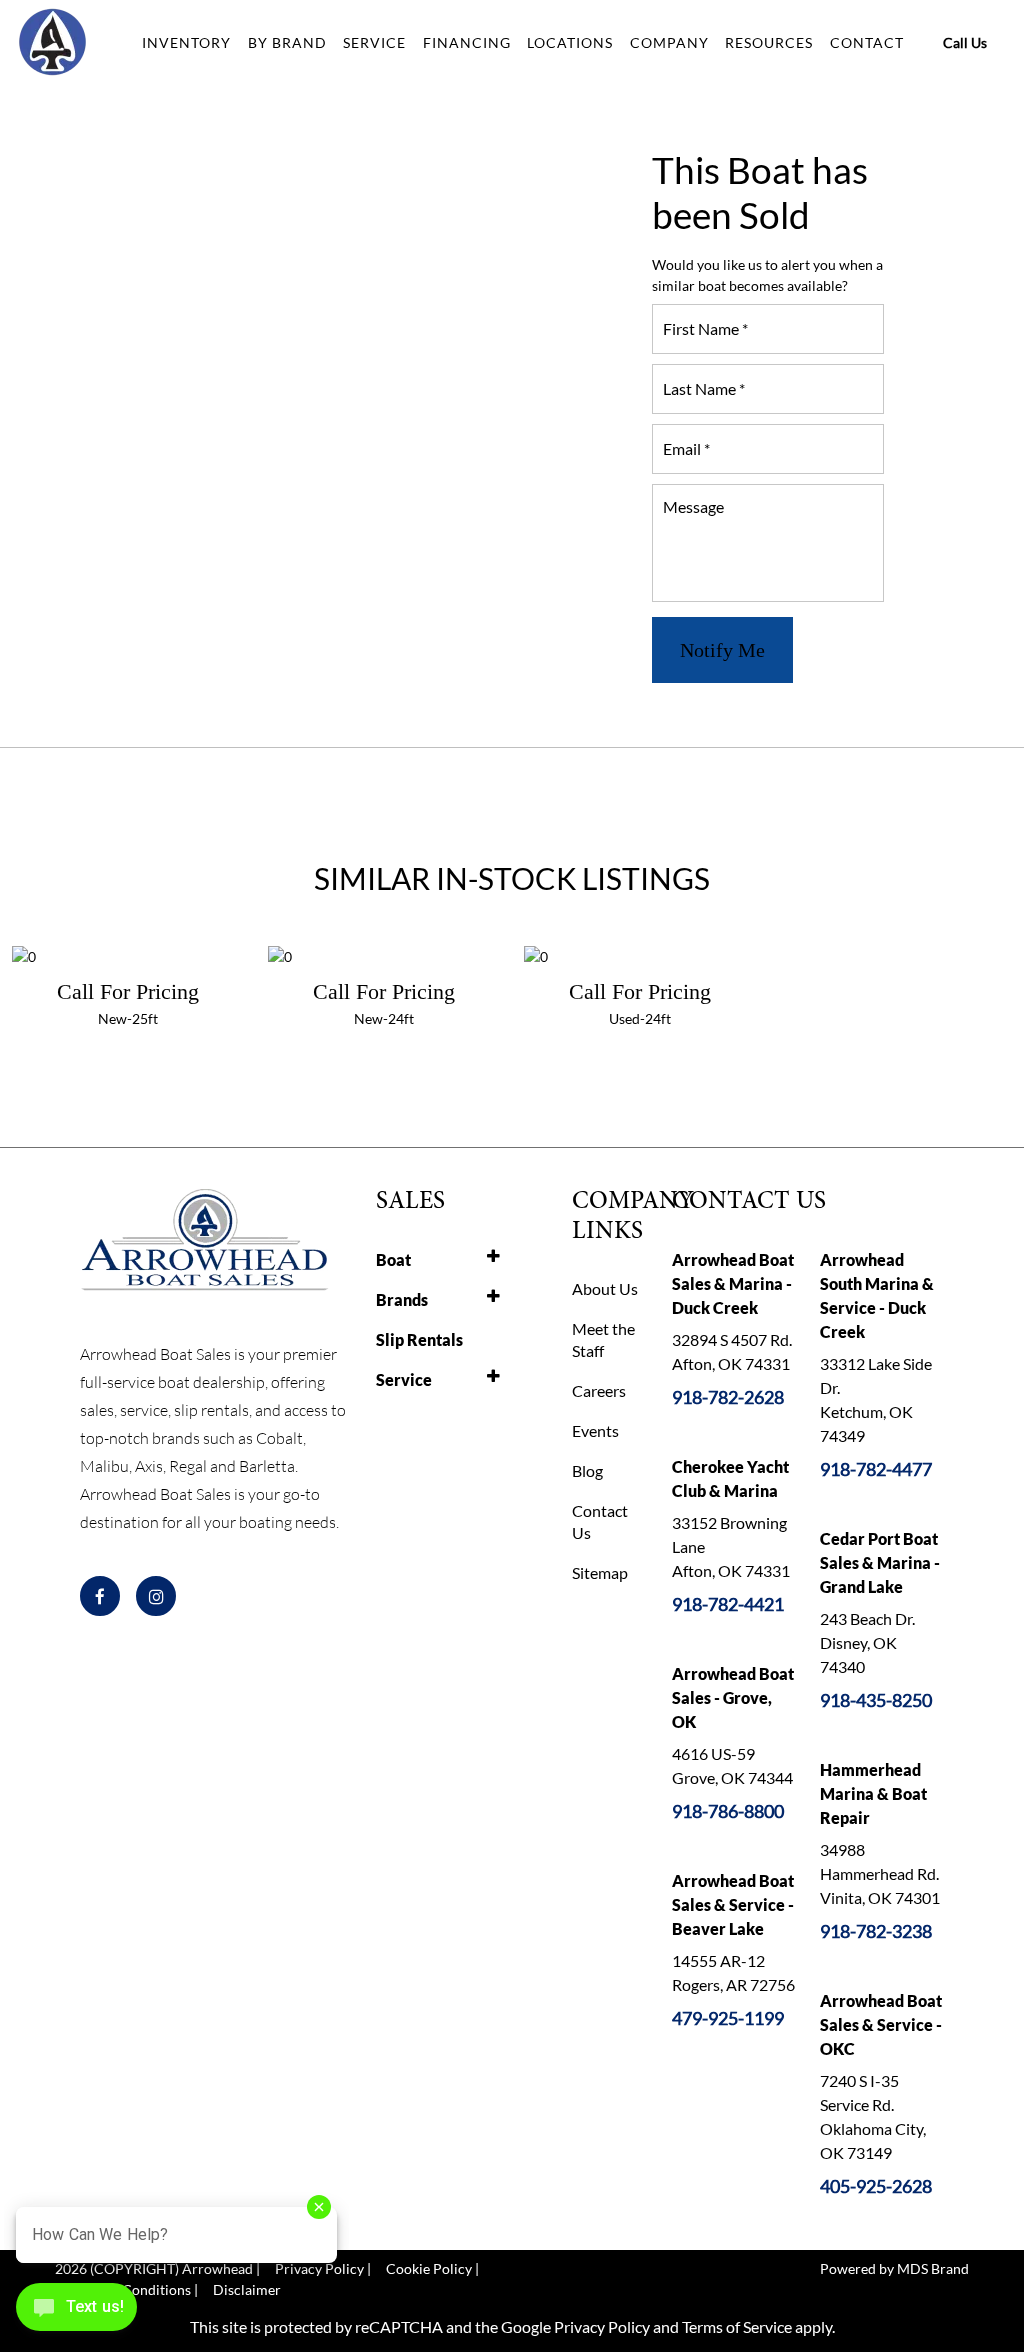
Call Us (965, 42)
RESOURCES (769, 42)
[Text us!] (76, 2311)
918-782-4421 (728, 1604)
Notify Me (722, 650)
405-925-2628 (876, 2186)
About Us (605, 1288)
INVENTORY (186, 42)
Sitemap (600, 1572)
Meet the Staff (603, 1339)
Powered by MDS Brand (894, 2268)
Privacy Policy (602, 2326)
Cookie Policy (429, 2268)
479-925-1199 (728, 2018)
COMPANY (669, 42)
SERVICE (374, 42)
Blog (587, 1470)
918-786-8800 (728, 1811)
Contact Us (600, 1521)
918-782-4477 (876, 1469)
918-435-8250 (876, 1700)
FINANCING (467, 42)
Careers (599, 1390)
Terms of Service (737, 2326)
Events (595, 1430)
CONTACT (867, 42)
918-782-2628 (728, 1397)
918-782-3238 (876, 1931)
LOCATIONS (570, 42)
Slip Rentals (419, 1339)
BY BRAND (287, 42)
